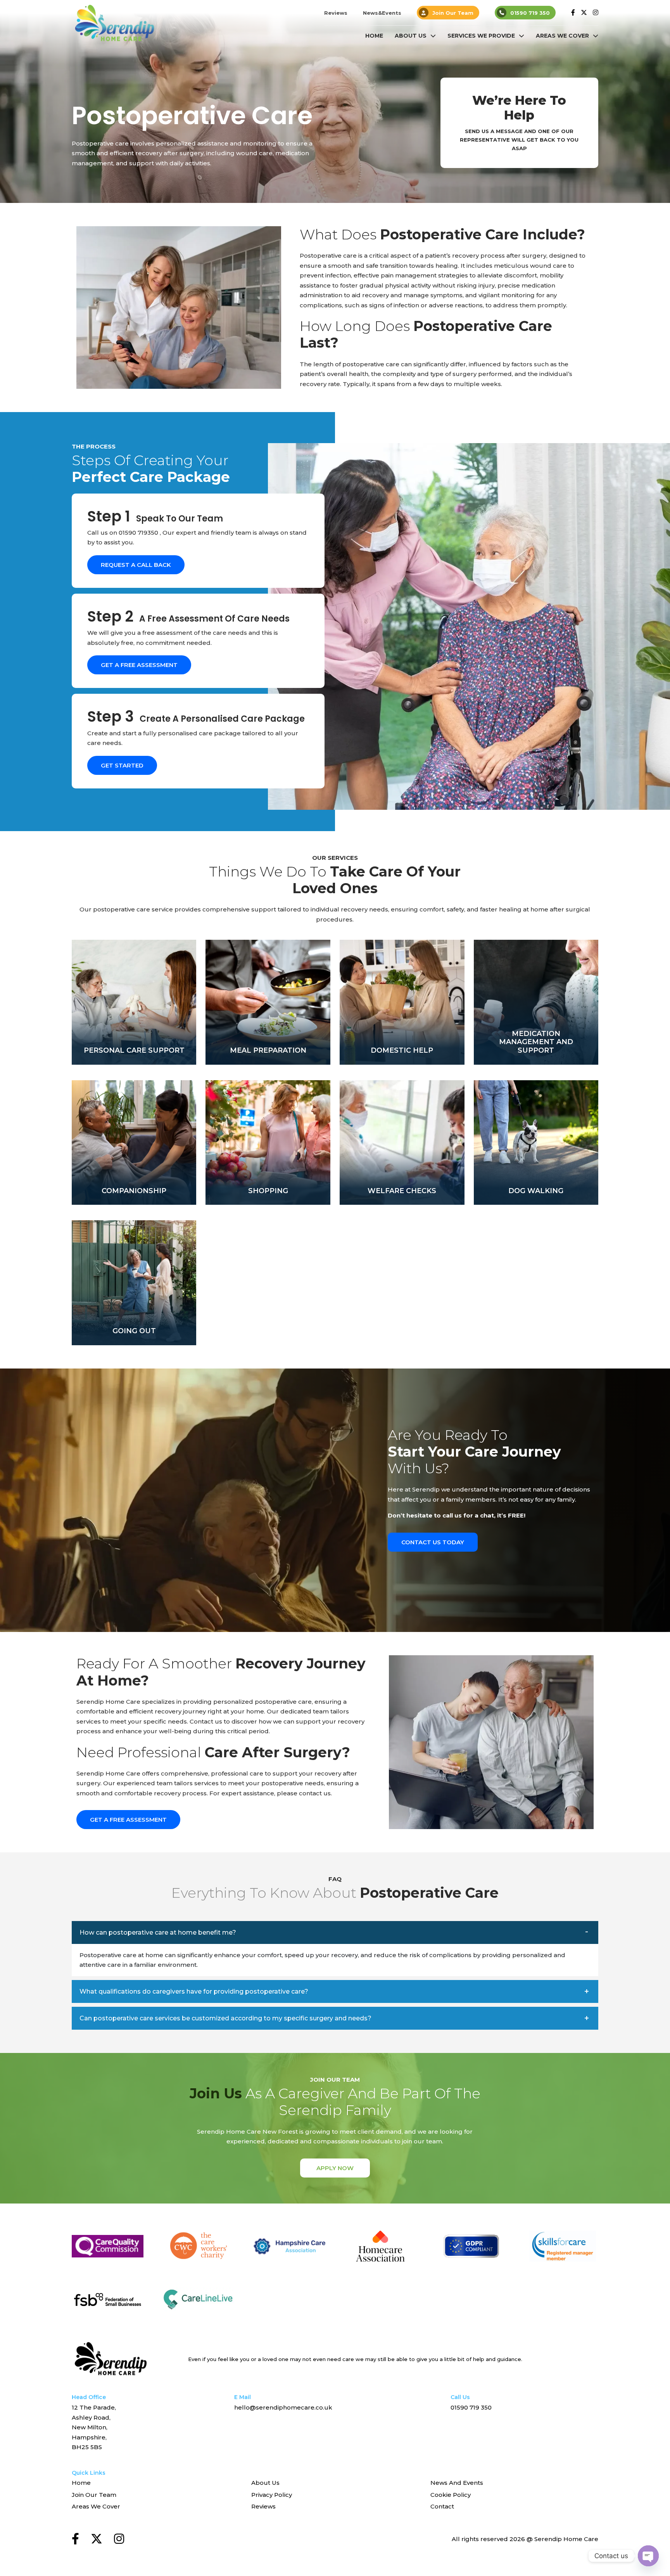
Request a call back (136, 565)
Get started (122, 765)
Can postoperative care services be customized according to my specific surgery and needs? (225, 2018)
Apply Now (335, 2168)
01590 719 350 (530, 13)
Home (374, 36)
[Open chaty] (648, 2556)
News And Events (457, 2483)
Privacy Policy (272, 2495)
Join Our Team (453, 13)
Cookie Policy (451, 2495)
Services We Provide (481, 36)
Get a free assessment (139, 665)
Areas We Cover (562, 36)
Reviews (336, 13)
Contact (442, 2506)
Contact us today (433, 1542)
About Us (411, 36)
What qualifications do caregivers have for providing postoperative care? (194, 1991)
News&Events (382, 13)
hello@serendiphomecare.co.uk (283, 2407)
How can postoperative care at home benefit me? (158, 1932)
